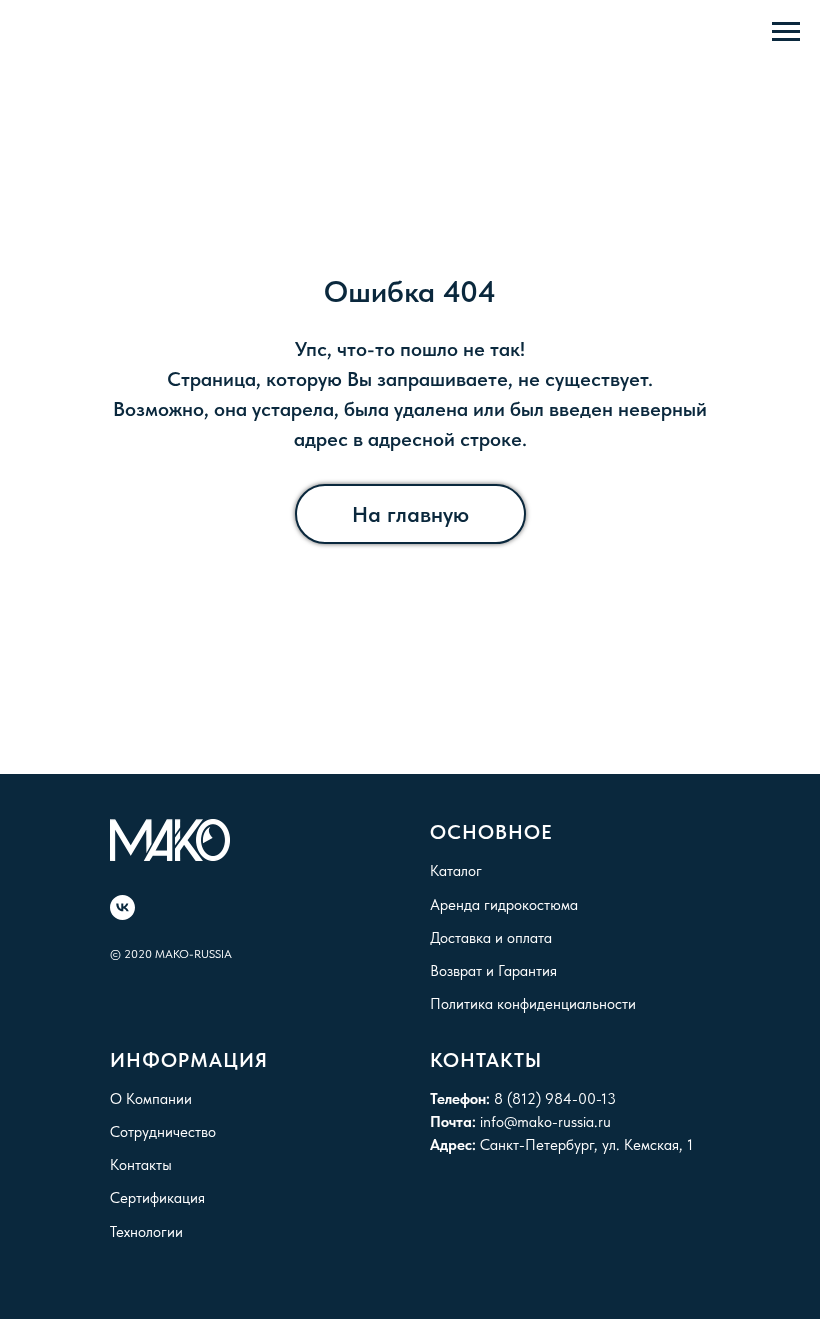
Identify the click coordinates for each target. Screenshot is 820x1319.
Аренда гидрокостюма (504, 905)
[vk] (122, 907)
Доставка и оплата (491, 938)
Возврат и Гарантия (493, 971)
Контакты (141, 1165)
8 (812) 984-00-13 (555, 1099)
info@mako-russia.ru (545, 1122)
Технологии (146, 1232)
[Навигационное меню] (786, 32)
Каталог (456, 871)
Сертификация (157, 1198)
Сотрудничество (163, 1132)
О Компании (151, 1099)
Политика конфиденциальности (533, 1004)
